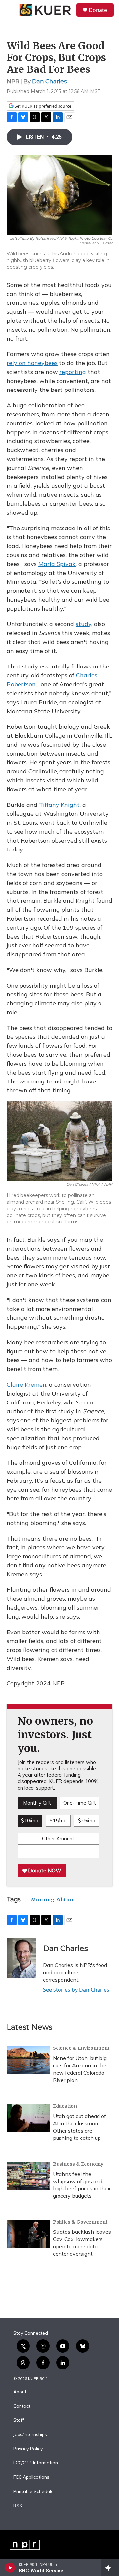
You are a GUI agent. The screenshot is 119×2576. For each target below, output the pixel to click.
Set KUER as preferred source (42, 106)
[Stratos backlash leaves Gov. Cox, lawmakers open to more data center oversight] (28, 2234)
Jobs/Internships (30, 2435)
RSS (18, 2506)
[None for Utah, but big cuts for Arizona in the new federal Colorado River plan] (28, 2060)
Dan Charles (50, 81)
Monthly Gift (37, 1803)
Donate (98, 10)
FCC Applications (31, 2477)
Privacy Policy (28, 2449)
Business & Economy (78, 2164)
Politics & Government (80, 2222)
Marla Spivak (57, 564)
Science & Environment (81, 2048)
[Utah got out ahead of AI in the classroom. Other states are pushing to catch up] (28, 2118)
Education (65, 2106)
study (83, 624)
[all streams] (110, 2568)
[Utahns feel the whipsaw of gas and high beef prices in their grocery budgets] (28, 2176)
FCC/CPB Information (36, 2463)
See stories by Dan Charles (76, 1990)
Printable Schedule (33, 2492)
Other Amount (58, 1839)
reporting (73, 372)
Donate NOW (44, 1870)
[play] (10, 2568)
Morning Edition (53, 1900)
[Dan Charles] (21, 1958)
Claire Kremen (26, 1384)
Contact (22, 2406)
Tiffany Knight (59, 805)
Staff (19, 2420)
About (20, 2392)
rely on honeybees (32, 363)
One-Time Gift (80, 1803)
